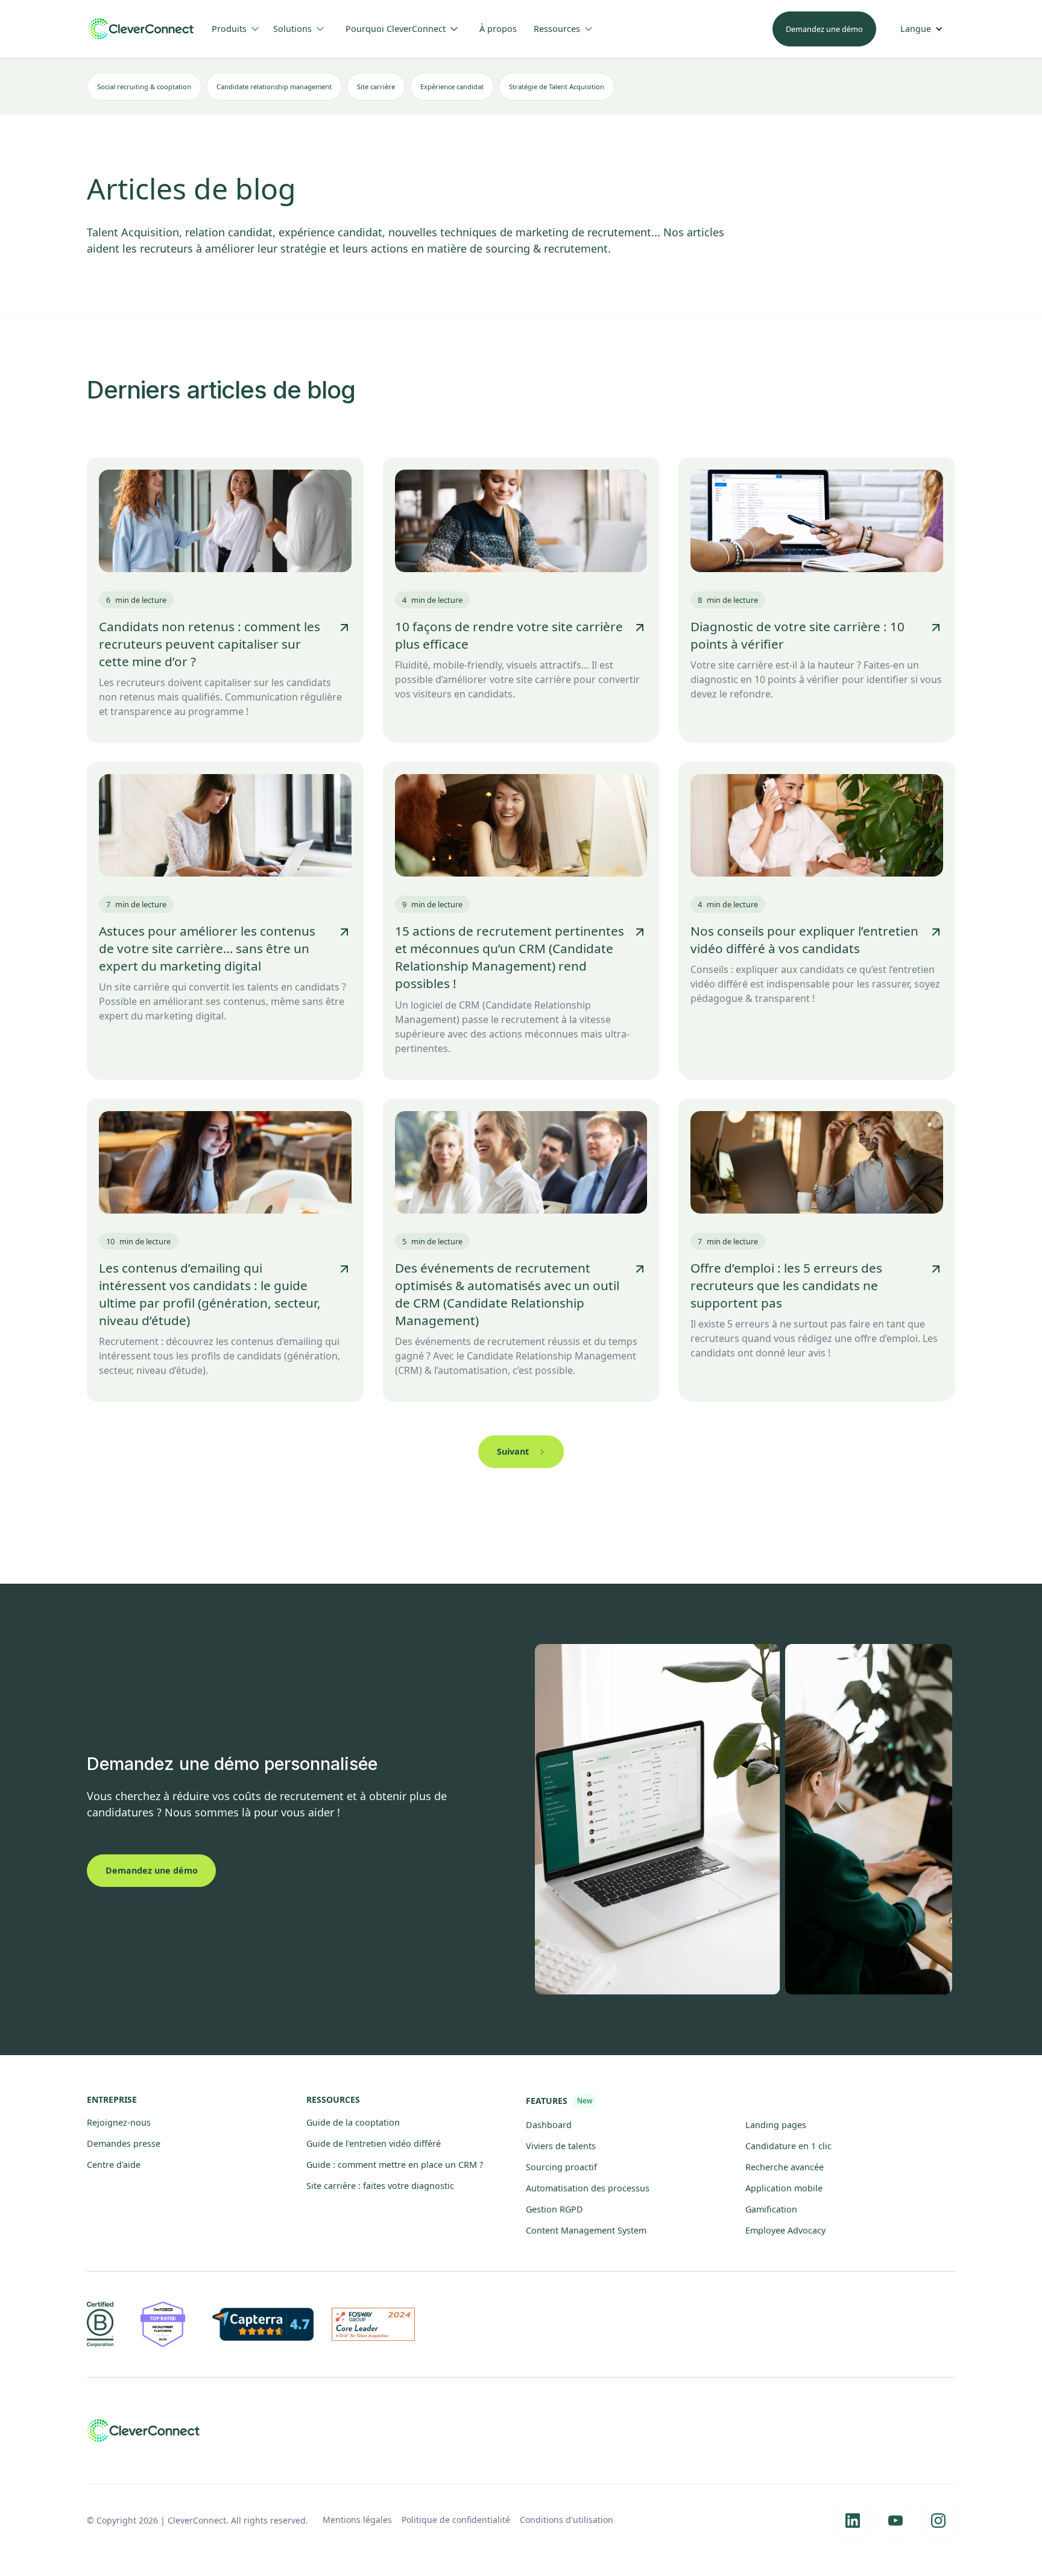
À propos (498, 29)
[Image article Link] (225, 521)
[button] (240, 29)
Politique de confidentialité (456, 2520)
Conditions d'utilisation (567, 2520)
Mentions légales (357, 2520)
